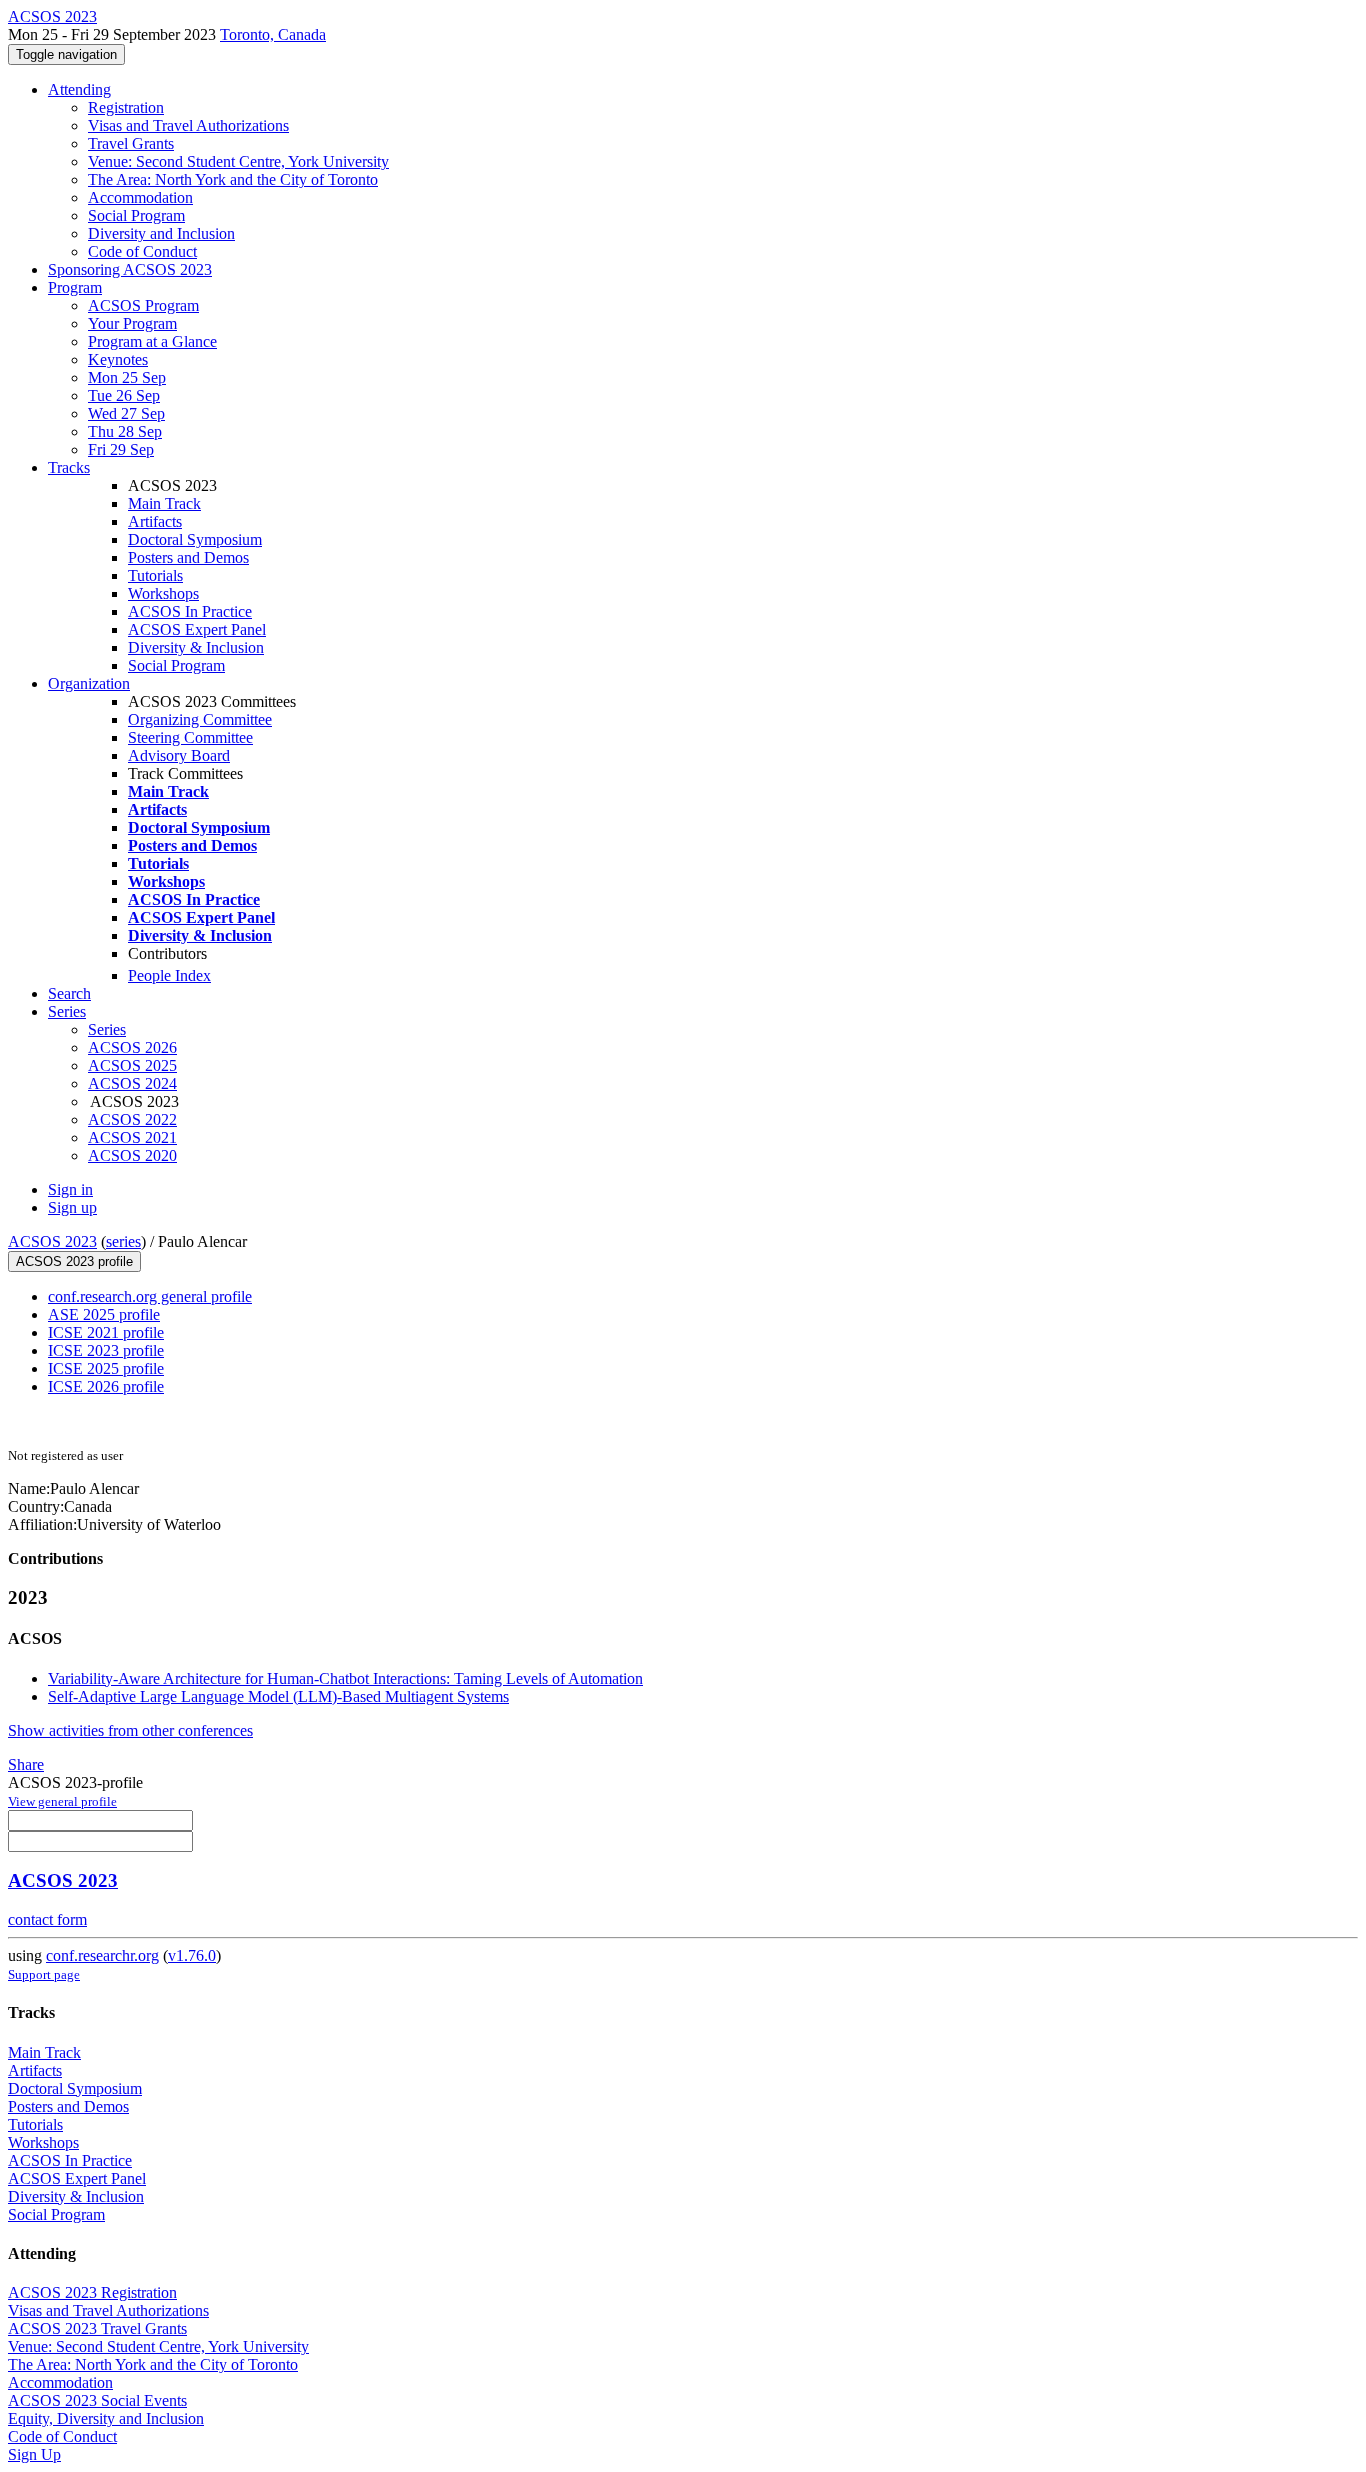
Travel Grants (131, 143)
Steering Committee (190, 737)
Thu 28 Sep (125, 431)
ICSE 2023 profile (106, 1350)
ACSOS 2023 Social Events (97, 2400)
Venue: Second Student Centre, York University (238, 161)
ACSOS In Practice (190, 611)
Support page (44, 1974)
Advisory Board (179, 755)
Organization (89, 683)
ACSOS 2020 (132, 1155)
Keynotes (118, 359)
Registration (126, 107)
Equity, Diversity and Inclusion (106, 2418)
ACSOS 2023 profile (74, 1261)
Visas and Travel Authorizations (188, 125)
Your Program (132, 323)
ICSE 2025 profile (106, 1368)
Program (75, 287)
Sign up (72, 1207)
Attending (79, 89)
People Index (169, 975)
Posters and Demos (188, 557)
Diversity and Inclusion (161, 233)
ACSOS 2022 (132, 1119)
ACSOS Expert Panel (197, 629)
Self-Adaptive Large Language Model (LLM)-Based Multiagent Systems (278, 1696)
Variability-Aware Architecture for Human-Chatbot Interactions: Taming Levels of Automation (345, 1678)
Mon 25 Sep (127, 377)
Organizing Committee (200, 719)
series (123, 1241)
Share (26, 1764)
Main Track (164, 503)
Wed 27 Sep (126, 413)
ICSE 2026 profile (106, 1386)
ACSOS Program (143, 305)
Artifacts (155, 521)
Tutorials (155, 575)
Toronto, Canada (273, 34)
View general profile (62, 1801)
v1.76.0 (192, 1955)
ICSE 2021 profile (106, 1332)
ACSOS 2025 (132, 1065)
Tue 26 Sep (124, 395)
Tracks (69, 467)
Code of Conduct (142, 251)
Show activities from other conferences (130, 1730)
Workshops (163, 593)
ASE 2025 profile (104, 1314)
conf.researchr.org (102, 1955)
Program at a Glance (152, 341)
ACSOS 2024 (132, 1083)
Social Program (136, 215)
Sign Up (34, 2454)
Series (107, 1029)
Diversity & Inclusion (196, 647)
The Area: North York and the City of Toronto (233, 179)
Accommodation (140, 197)
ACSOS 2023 (52, 1241)
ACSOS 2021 (132, 1137)
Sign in (70, 1189)
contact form (47, 1919)
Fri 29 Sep (121, 449)
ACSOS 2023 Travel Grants (97, 2328)
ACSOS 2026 (132, 1047)
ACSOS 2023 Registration (92, 2292)
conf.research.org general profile (150, 1296)
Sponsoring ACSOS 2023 (130, 269)
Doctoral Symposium (195, 539)
